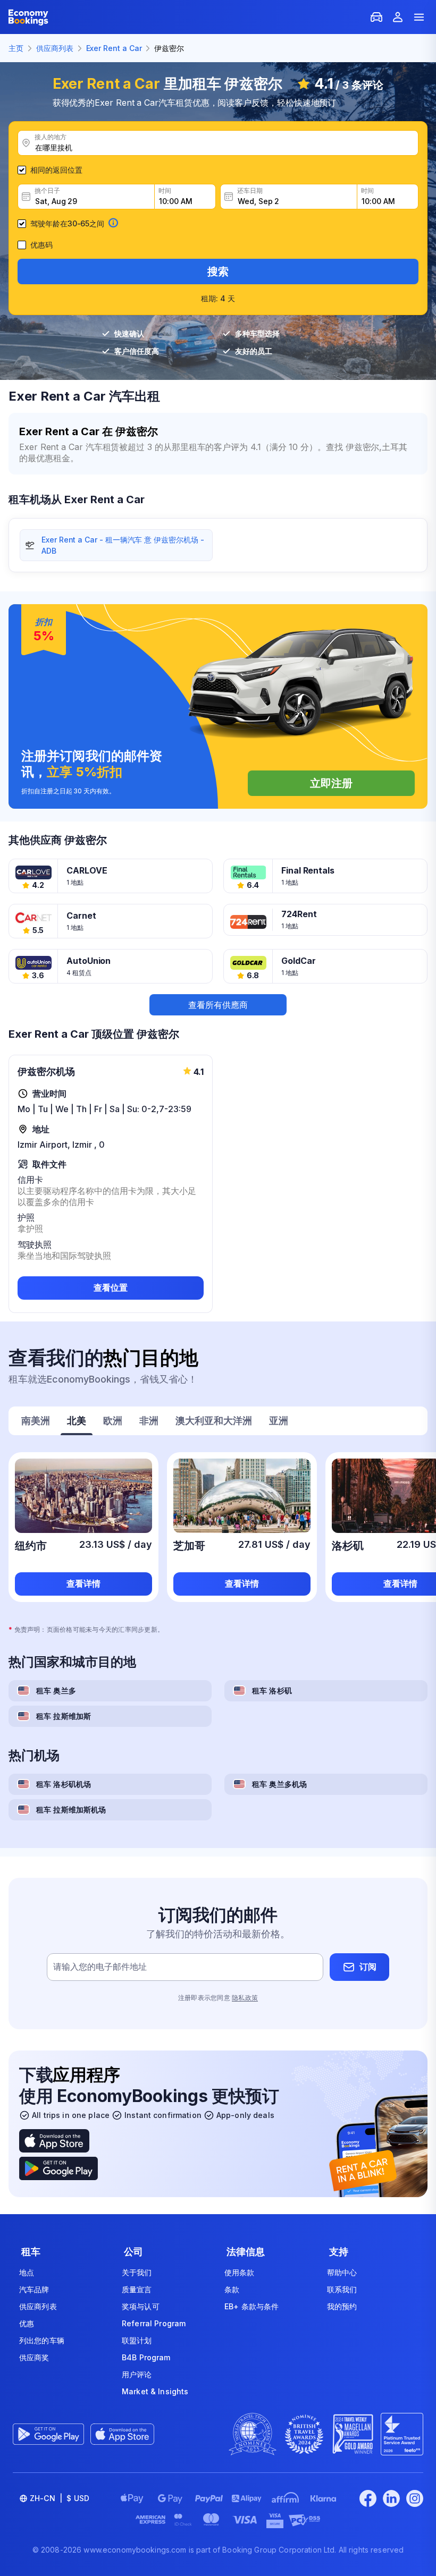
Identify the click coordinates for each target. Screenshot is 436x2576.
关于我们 (137, 2272)
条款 (232, 2289)
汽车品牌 (34, 2289)
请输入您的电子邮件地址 (100, 1967)
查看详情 (83, 1583)
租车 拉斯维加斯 (64, 1716)
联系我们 (342, 2289)
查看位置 (111, 1287)
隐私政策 (245, 1998)
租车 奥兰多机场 (279, 1784)
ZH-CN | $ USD (60, 2498)
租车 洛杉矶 (272, 1690)
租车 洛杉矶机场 (64, 1784)
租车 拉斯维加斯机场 (71, 1810)
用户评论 (137, 2374)
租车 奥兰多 (56, 1690)
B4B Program (146, 2357)
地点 (27, 2272)
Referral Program (154, 2323)
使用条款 (240, 2272)
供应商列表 (38, 2306)
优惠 (27, 2323)
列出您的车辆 (42, 2340)
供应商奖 (34, 2357)
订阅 (368, 1967)
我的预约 (342, 2306)
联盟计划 (137, 2340)
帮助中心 (342, 2272)
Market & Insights (155, 2391)
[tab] (36, 1422)
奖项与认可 (141, 2306)
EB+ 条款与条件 (251, 2306)
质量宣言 (137, 2289)
